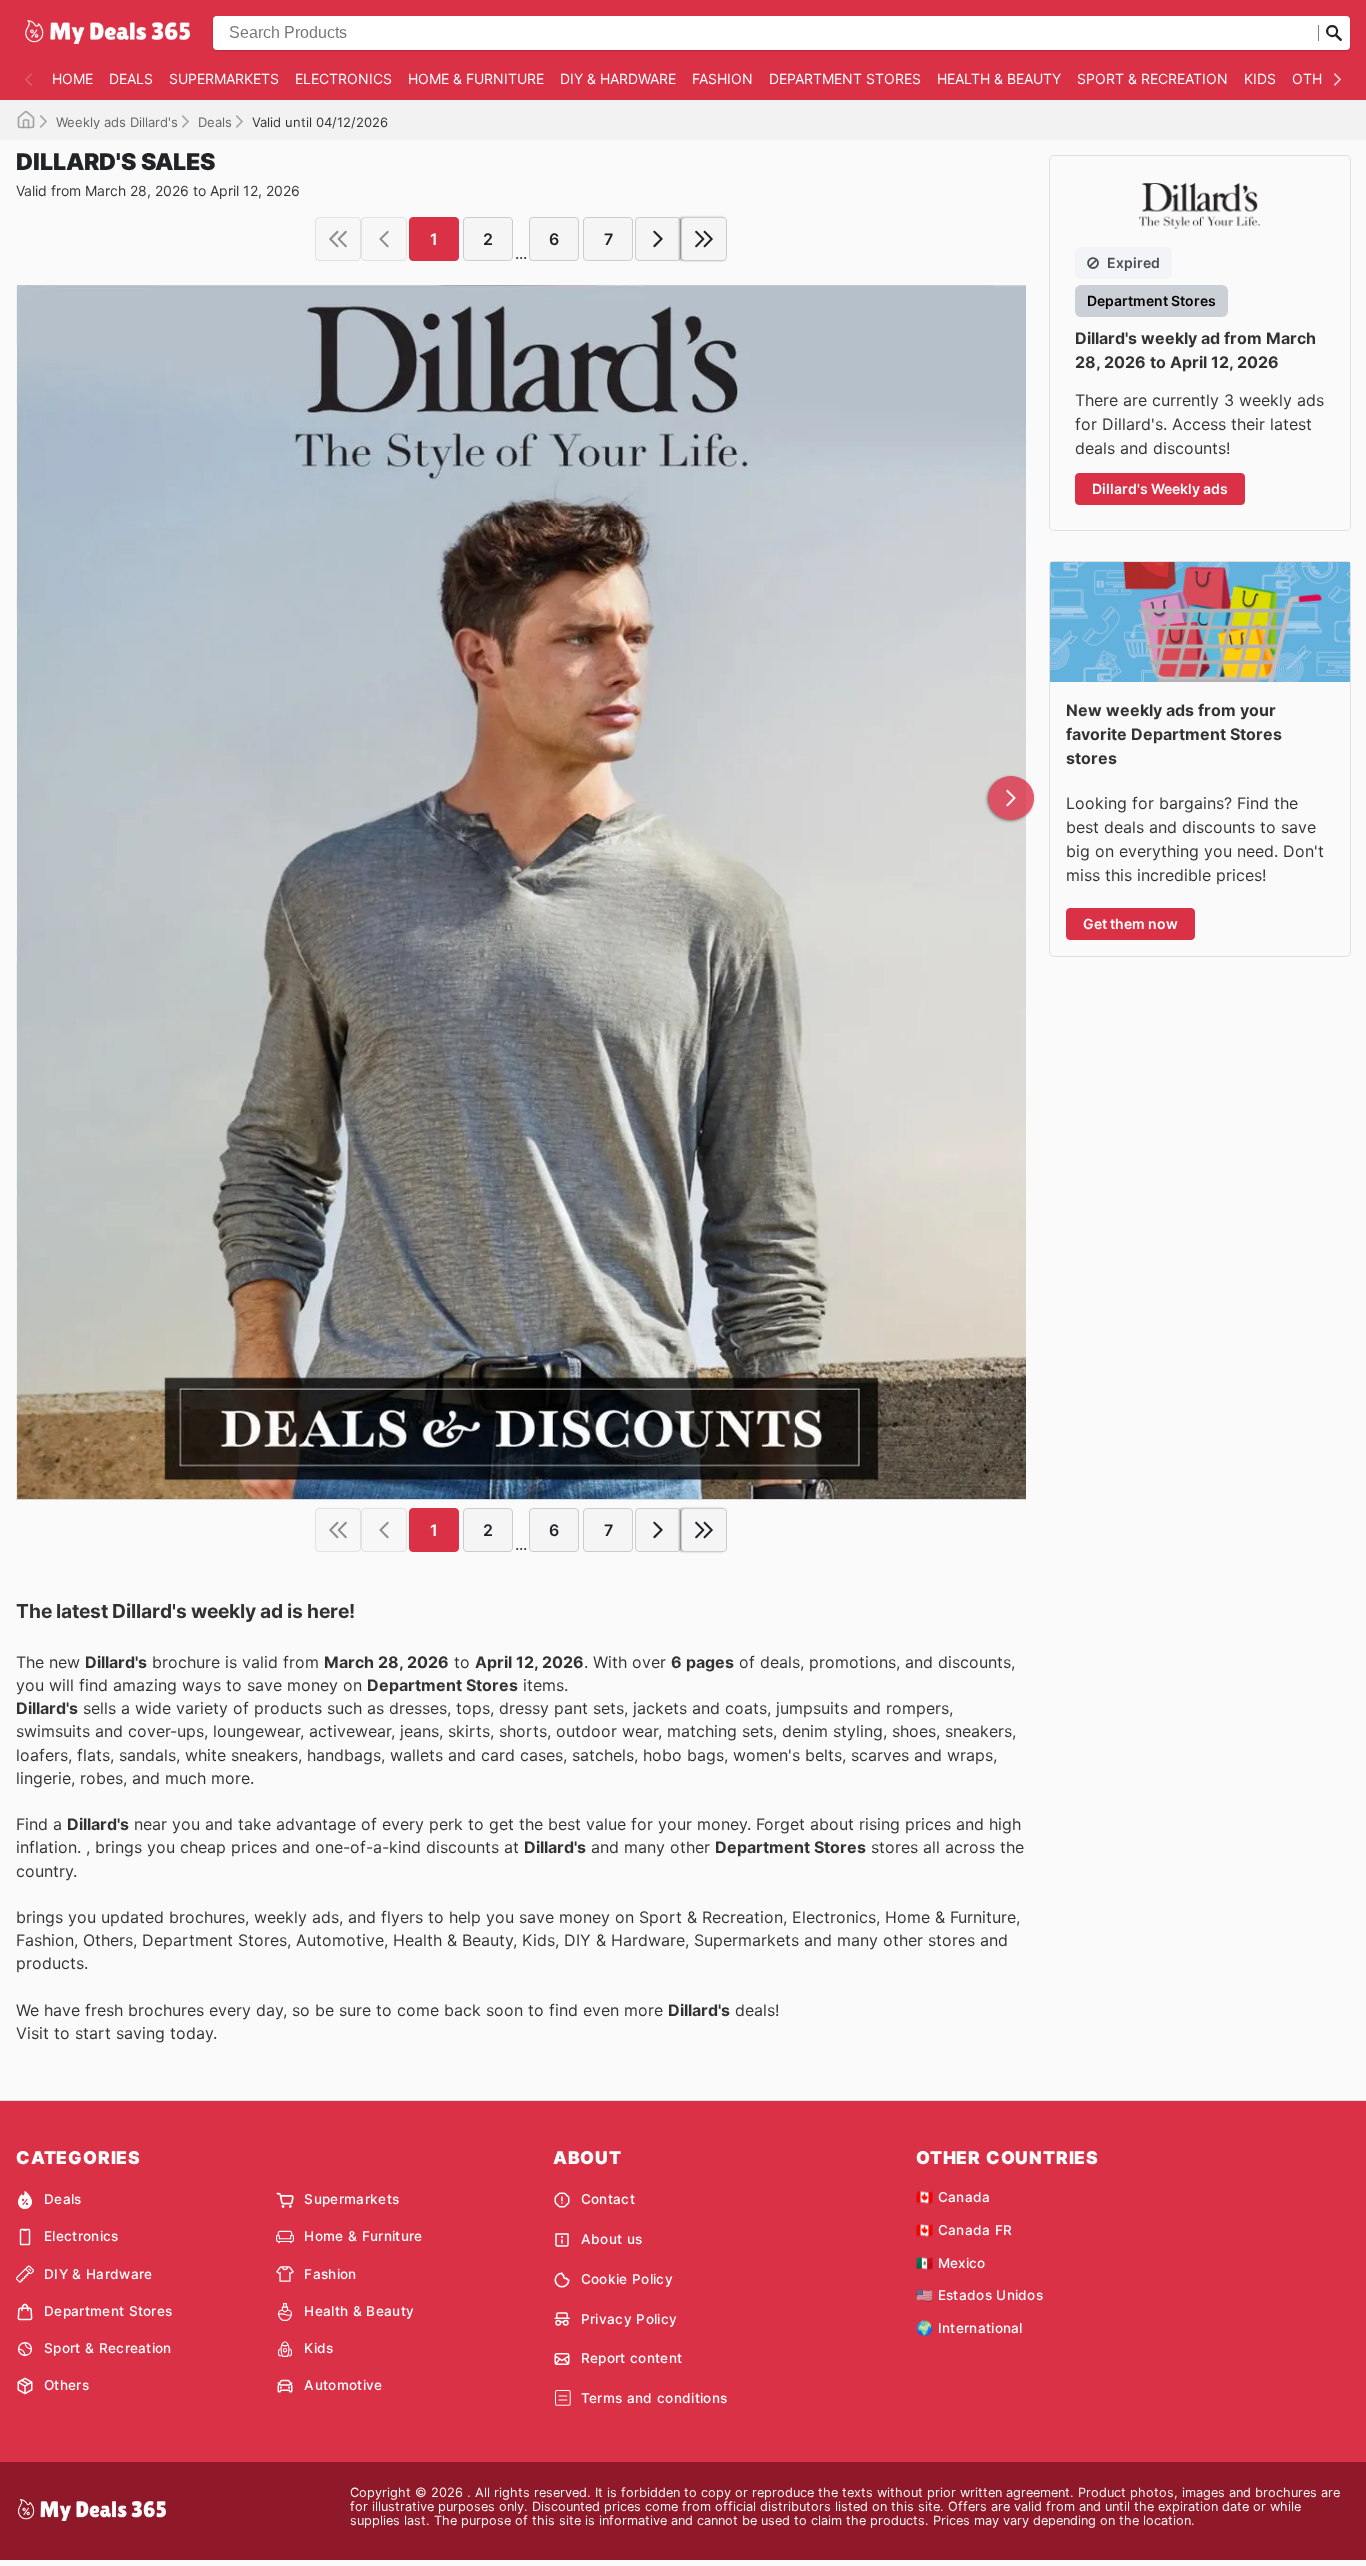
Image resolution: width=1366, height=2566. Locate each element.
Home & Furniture (476, 78)
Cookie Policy (627, 2279)
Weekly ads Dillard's (117, 122)
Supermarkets (224, 78)
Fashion (722, 78)
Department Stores (845, 78)
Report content (631, 2358)
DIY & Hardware (618, 78)
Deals (131, 78)
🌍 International (969, 2328)
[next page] (658, 239)
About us (612, 2239)
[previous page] (384, 239)
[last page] (704, 239)
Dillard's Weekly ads (1160, 488)
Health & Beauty (999, 78)
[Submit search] (1334, 33)
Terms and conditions (654, 2398)
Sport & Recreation (1152, 78)
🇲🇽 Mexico (951, 2263)
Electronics (343, 78)
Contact (608, 2199)
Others (1320, 78)
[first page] (338, 239)
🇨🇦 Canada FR (964, 2230)
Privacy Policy (629, 2319)
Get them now (1130, 923)
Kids (1260, 78)
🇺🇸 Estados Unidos (979, 2295)
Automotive (343, 2385)
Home (72, 78)
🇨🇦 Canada (953, 2197)
